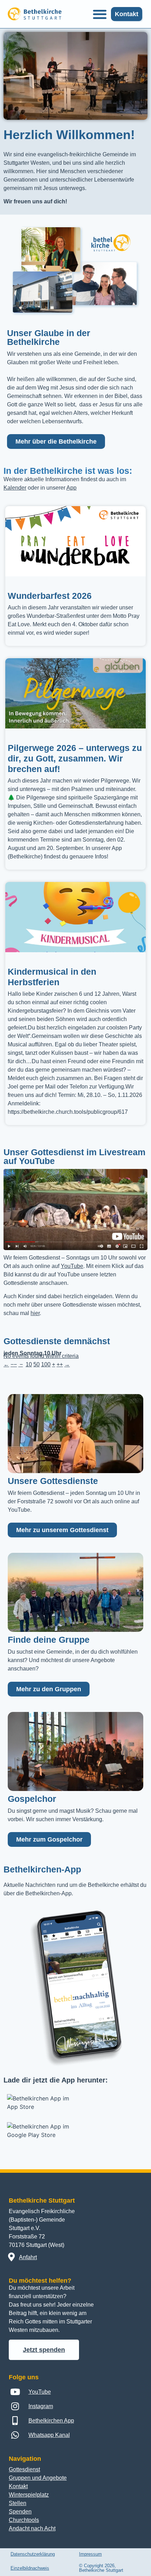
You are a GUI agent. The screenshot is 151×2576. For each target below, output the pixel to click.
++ (60, 1364)
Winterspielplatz (29, 2495)
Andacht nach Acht (32, 2528)
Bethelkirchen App (51, 2421)
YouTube (72, 1266)
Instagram (41, 2406)
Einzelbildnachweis (30, 2568)
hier (35, 1313)
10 (29, 1364)
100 (46, 1364)
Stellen (18, 2503)
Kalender (15, 488)
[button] (100, 14)
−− (14, 1364)
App (71, 488)
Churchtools (24, 2520)
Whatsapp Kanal (49, 2435)
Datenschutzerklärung (33, 2554)
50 (37, 1364)
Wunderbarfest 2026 (50, 596)
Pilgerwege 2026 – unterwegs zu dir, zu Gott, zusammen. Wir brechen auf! (75, 758)
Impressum (90, 2554)
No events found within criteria (41, 1356)
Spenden (20, 2512)
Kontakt (18, 2486)
